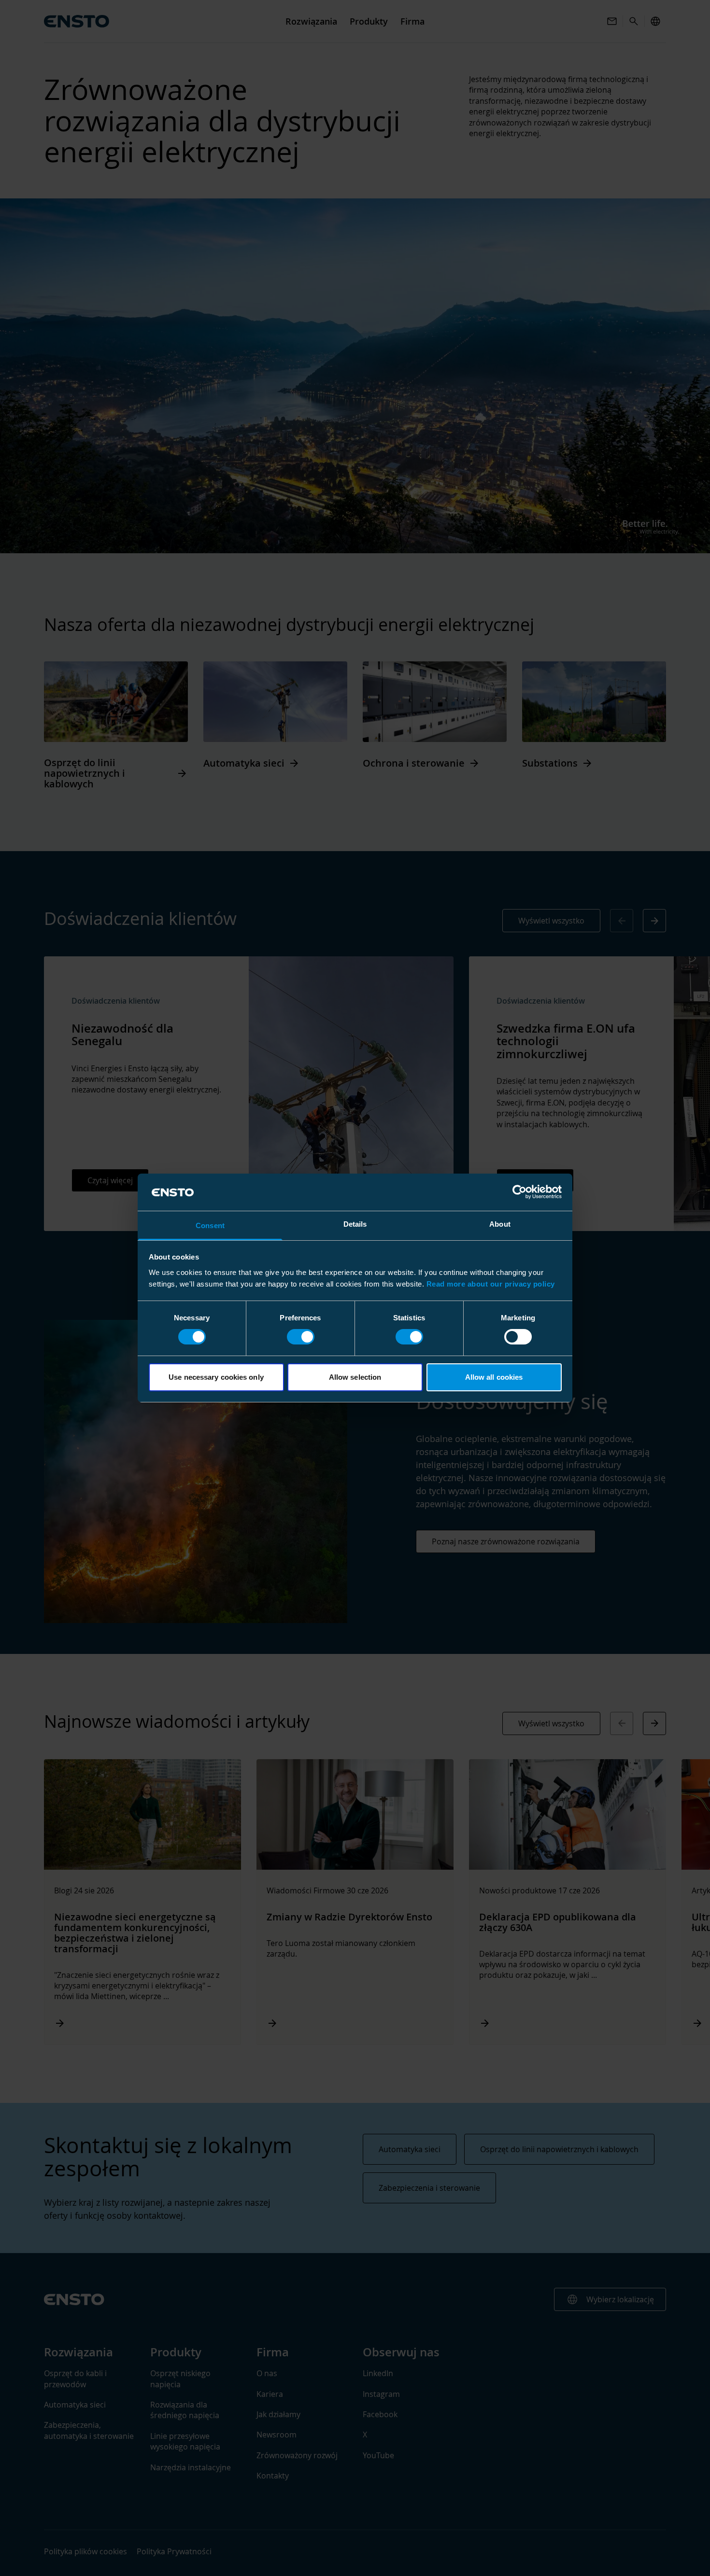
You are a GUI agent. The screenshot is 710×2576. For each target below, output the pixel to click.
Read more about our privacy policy (491, 1284)
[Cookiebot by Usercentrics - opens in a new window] (519, 1192)
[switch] (301, 1337)
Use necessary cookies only (216, 1377)
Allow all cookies (494, 1377)
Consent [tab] (210, 1225)
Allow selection (355, 1377)
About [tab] (500, 1224)
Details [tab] (355, 1224)
